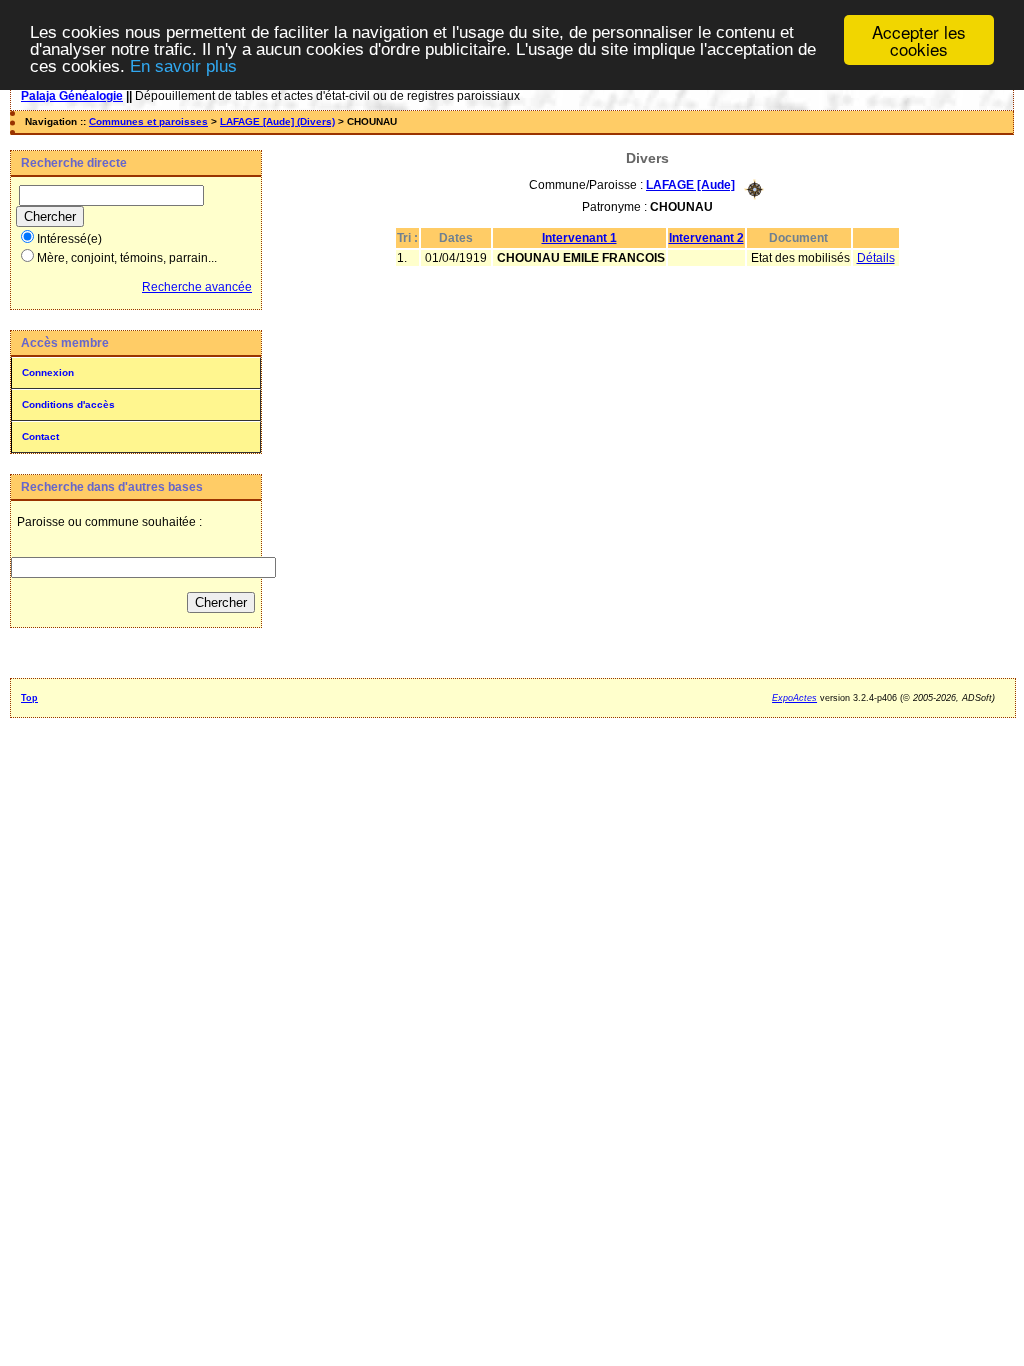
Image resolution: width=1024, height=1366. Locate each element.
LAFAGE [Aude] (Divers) (277, 121)
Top (29, 698)
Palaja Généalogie (72, 96)
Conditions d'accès (68, 404)
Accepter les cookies (919, 40)
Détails (876, 258)
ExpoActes (794, 698)
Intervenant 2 (706, 238)
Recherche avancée (197, 287)
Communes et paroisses (148, 121)
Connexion (48, 372)
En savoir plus (183, 66)
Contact (40, 436)
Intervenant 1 (579, 238)
